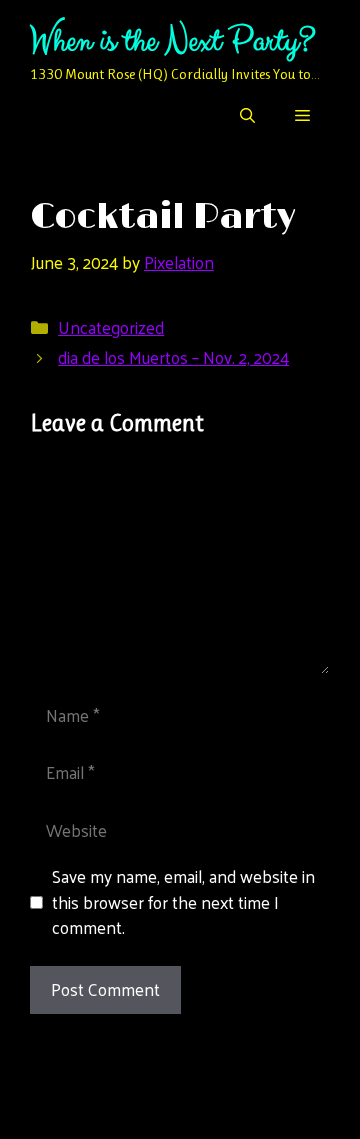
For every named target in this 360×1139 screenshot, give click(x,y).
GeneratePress (180, 1106)
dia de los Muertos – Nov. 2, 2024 (173, 357)
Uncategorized (111, 327)
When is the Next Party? (172, 41)
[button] (247, 116)
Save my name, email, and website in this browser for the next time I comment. (183, 902)
